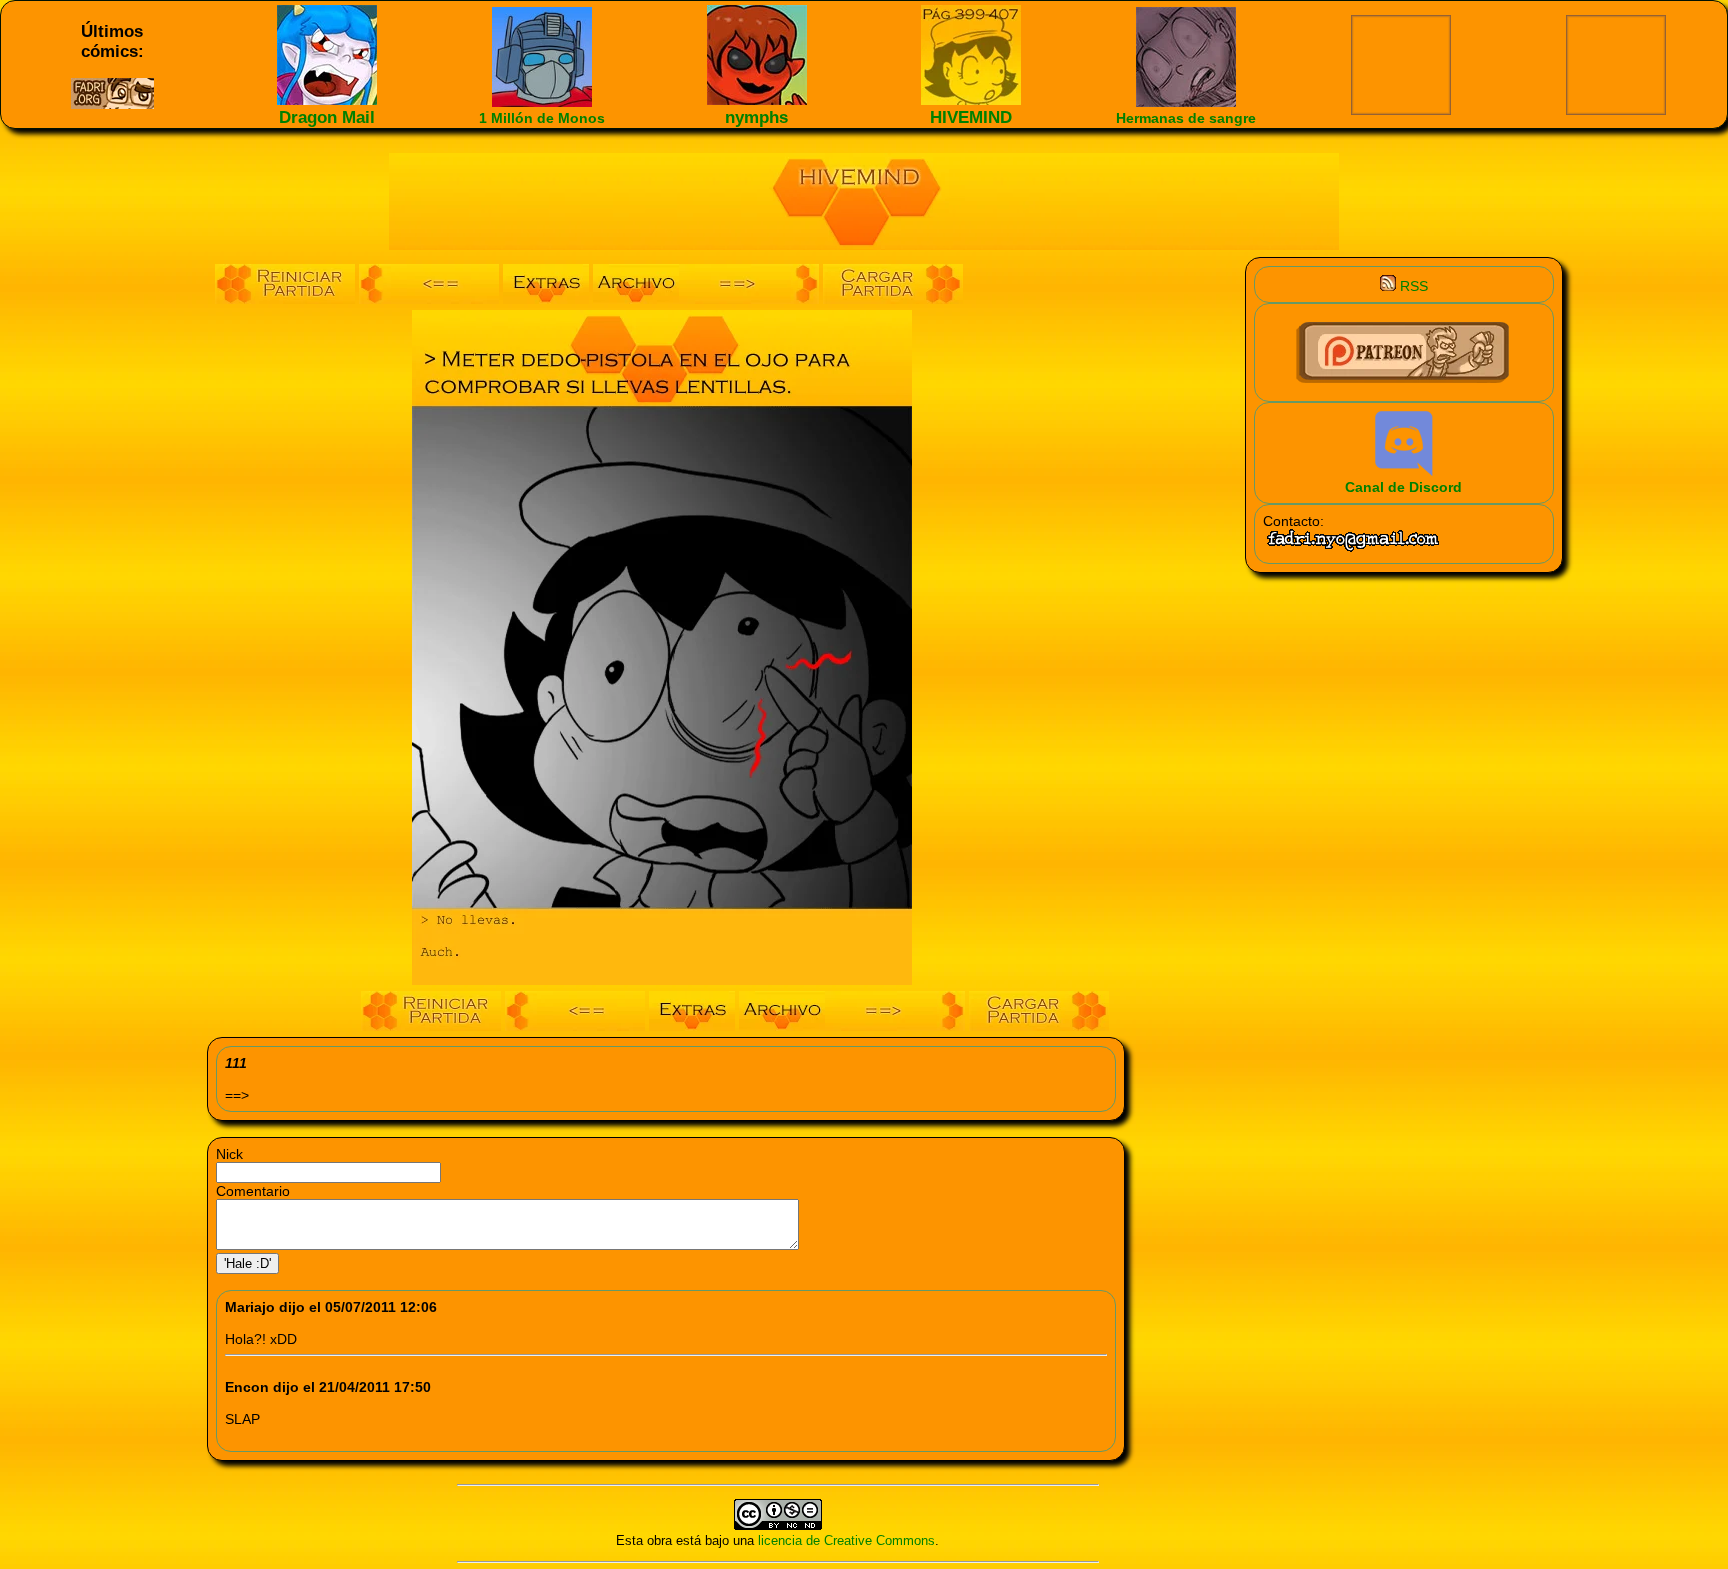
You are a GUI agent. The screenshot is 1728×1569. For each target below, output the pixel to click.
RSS (1412, 286)
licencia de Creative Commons (846, 1540)
